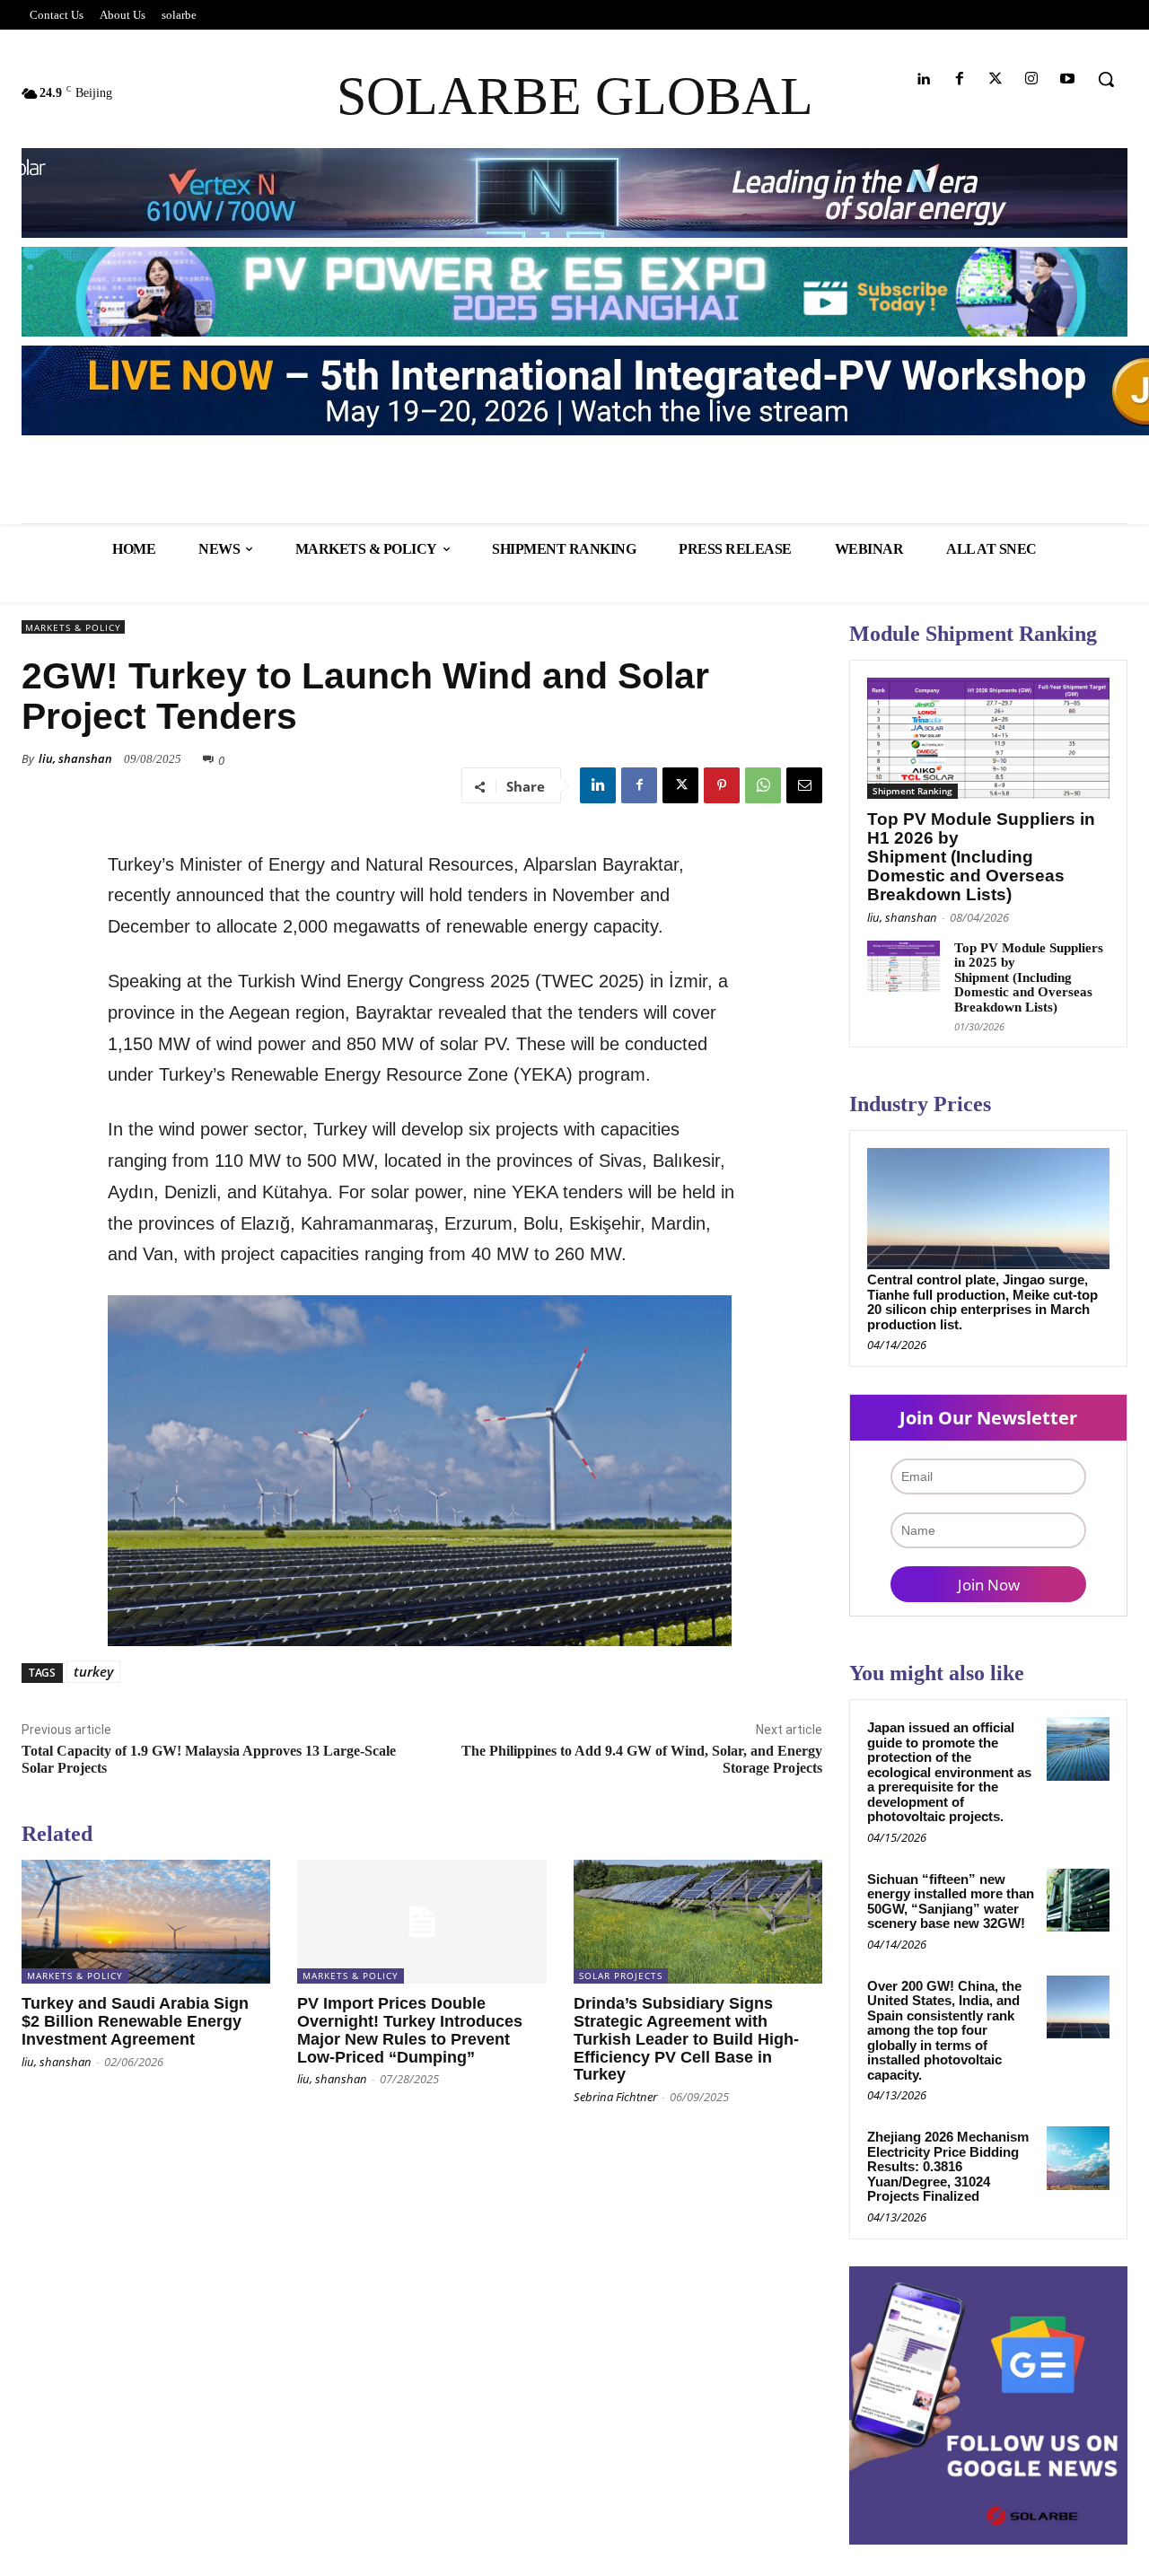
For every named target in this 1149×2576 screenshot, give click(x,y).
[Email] (804, 785)
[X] (680, 785)
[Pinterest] (722, 785)
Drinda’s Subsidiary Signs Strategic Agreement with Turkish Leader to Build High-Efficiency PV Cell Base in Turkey (686, 2039)
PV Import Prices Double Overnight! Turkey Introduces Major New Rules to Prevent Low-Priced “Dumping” (410, 2030)
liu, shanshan (75, 758)
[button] (1106, 79)
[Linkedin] (923, 79)
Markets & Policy (73, 627)
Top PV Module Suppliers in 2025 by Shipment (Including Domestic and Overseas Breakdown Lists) (1029, 977)
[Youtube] (1068, 79)
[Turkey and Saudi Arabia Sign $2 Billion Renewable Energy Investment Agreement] (146, 1922)
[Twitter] (995, 79)
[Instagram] (1032, 79)
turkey (93, 1671)
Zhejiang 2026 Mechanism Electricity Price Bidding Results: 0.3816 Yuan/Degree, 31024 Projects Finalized (948, 2166)
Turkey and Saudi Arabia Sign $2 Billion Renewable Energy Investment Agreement (135, 2021)
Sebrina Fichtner (615, 2097)
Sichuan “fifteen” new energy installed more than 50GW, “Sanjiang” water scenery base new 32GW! (951, 1901)
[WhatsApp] (763, 785)
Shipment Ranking (912, 791)
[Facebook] (959, 79)
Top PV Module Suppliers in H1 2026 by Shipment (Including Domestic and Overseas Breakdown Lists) (981, 857)
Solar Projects (621, 1976)
